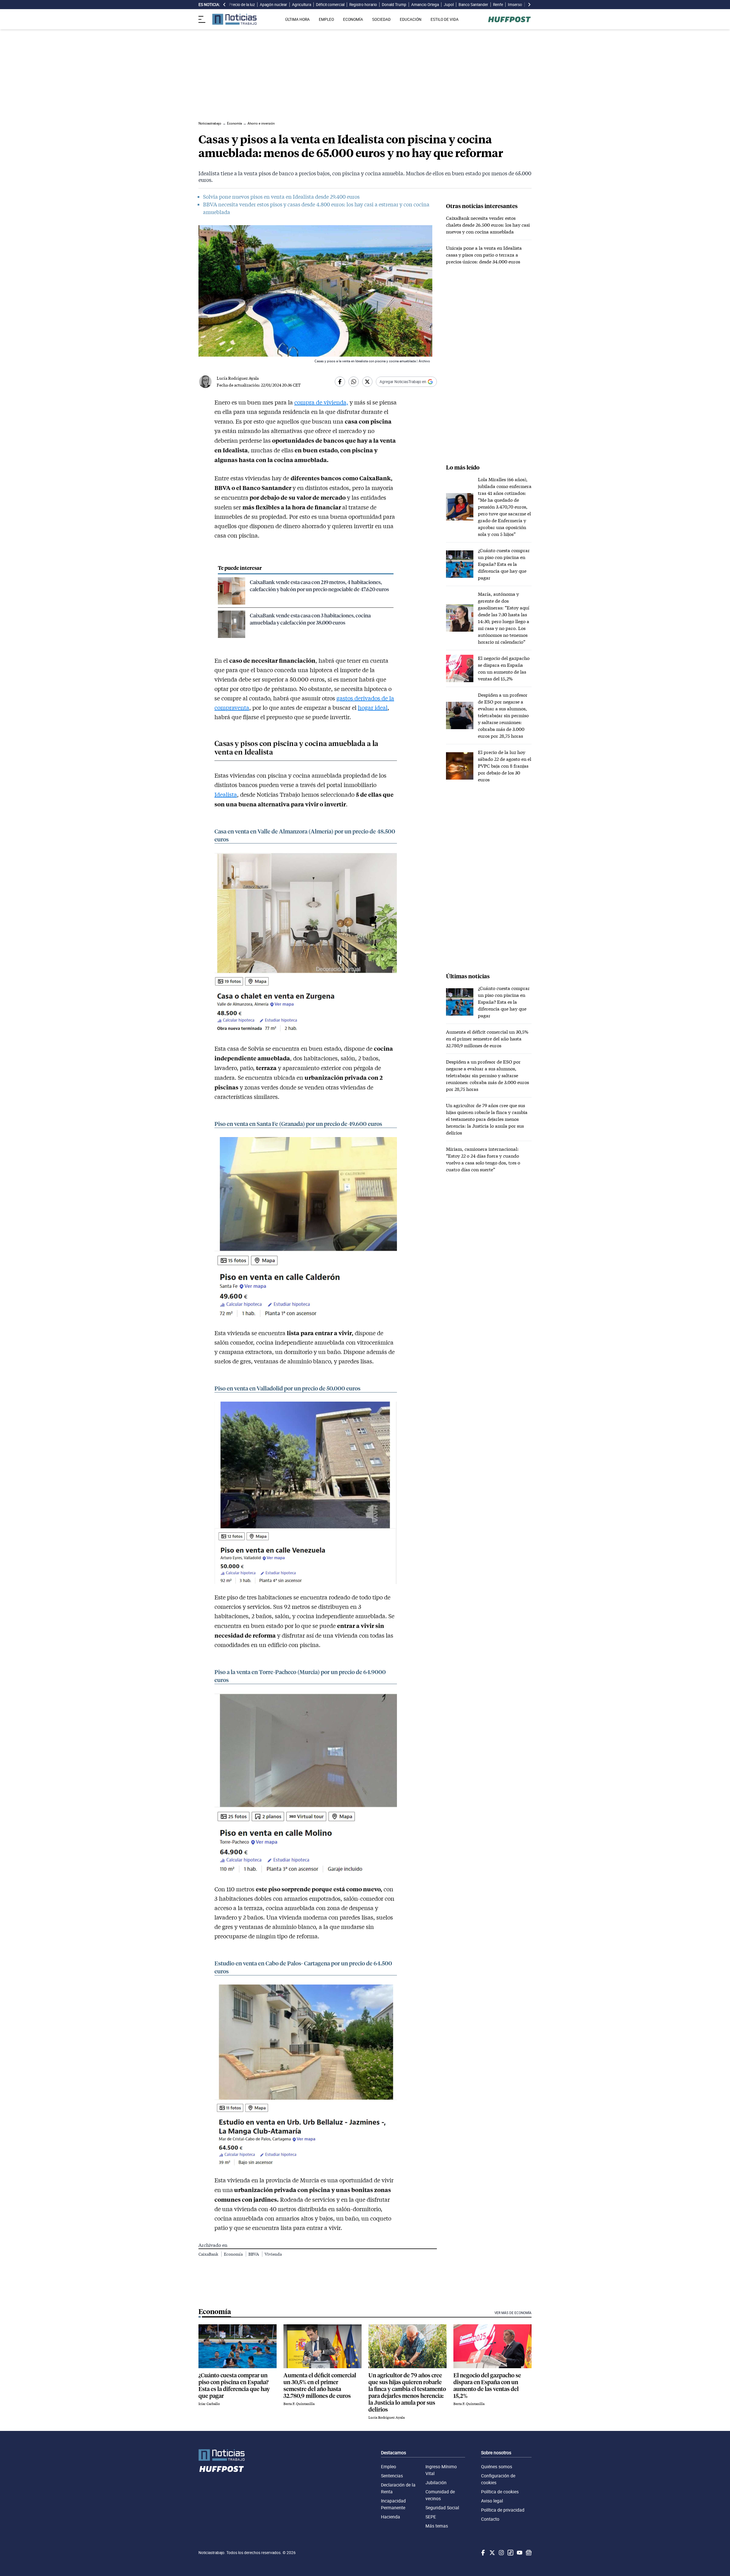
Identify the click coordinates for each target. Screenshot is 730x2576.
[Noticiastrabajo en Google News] (528, 2553)
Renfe (498, 5)
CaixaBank (209, 2254)
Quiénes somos (497, 2467)
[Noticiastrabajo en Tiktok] (510, 2553)
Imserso (515, 5)
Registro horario (363, 5)
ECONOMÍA (353, 19)
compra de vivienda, (321, 402)
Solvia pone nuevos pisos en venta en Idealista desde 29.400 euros (281, 197)
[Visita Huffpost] (509, 19)
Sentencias (392, 2476)
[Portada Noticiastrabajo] (222, 2455)
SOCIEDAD (381, 19)
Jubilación (436, 2483)
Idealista (226, 794)
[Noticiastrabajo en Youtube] (519, 2553)
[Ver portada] (234, 19)
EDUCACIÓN (411, 19)
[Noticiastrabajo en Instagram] (501, 2553)
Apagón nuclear (273, 5)
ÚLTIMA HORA (297, 19)
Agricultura (302, 5)
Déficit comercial (330, 5)
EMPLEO (326, 19)
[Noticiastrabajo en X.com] (492, 2553)
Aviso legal (492, 2501)
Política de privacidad (503, 2510)
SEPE (431, 2517)
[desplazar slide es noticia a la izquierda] (224, 5)
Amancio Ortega (425, 5)
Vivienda (273, 2254)
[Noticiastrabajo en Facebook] (482, 2553)
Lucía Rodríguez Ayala (238, 378)
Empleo (389, 2467)
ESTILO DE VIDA (445, 19)
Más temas (437, 2526)
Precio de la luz (242, 5)
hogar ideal (373, 707)
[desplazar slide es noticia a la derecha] (529, 5)
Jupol (449, 5)
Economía (234, 2254)
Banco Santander (473, 5)
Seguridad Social (442, 2508)
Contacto (490, 2519)
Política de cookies (500, 2492)
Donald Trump (394, 5)
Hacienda (391, 2517)
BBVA (254, 2254)
